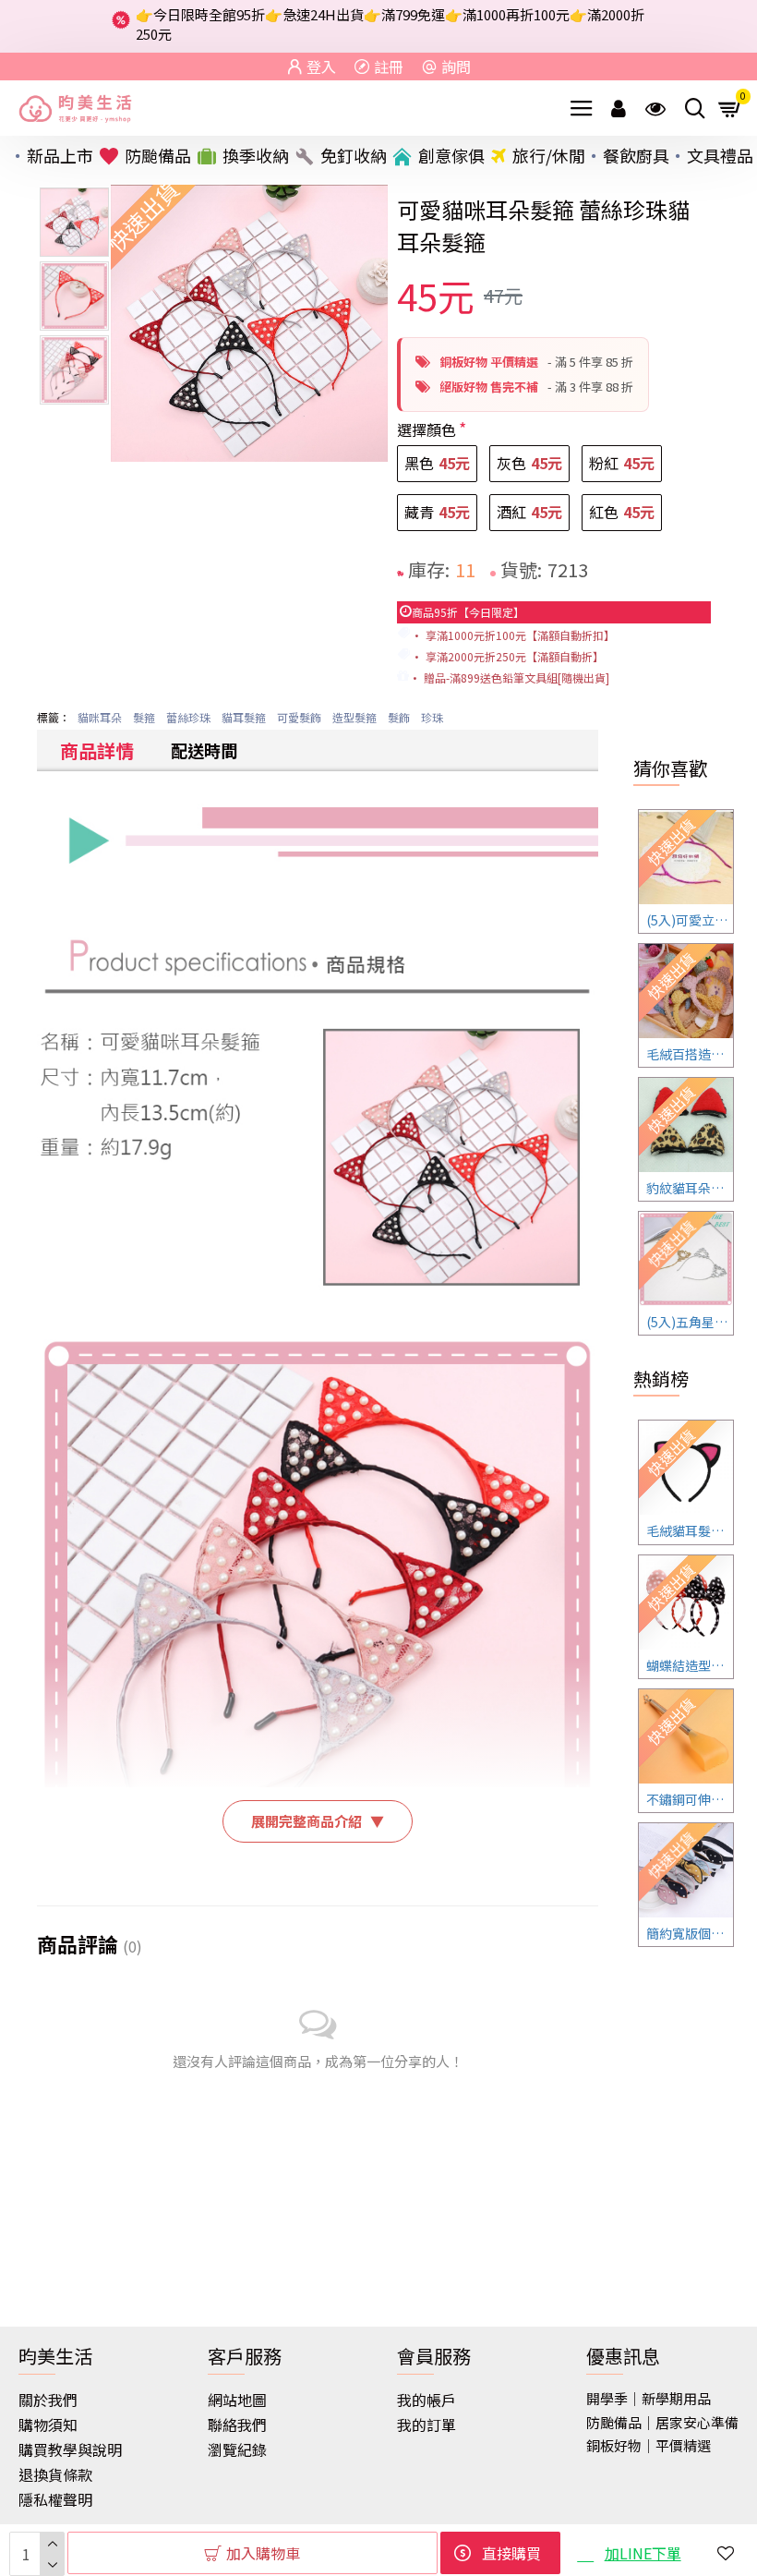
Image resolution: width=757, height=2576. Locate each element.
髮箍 (144, 717)
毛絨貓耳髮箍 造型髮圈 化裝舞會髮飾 (690, 1530)
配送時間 (204, 750)
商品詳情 (97, 750)
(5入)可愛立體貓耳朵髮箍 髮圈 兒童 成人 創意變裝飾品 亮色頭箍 (690, 920)
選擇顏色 (427, 429)
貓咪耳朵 (100, 717)
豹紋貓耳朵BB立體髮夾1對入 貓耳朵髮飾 (690, 1188)
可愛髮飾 (299, 717)
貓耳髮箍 (244, 717)
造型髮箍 (354, 717)
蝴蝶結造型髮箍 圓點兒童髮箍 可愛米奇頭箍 (690, 1665)
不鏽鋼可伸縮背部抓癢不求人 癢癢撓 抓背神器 (690, 1799)
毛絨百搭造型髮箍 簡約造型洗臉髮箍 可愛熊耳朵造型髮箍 (690, 1054)
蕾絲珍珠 (188, 717)
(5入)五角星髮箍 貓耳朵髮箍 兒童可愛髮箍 (690, 1322)
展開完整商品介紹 (318, 1821)
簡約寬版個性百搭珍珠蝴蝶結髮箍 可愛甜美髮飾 (690, 1933)
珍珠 (432, 717)
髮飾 (399, 717)
